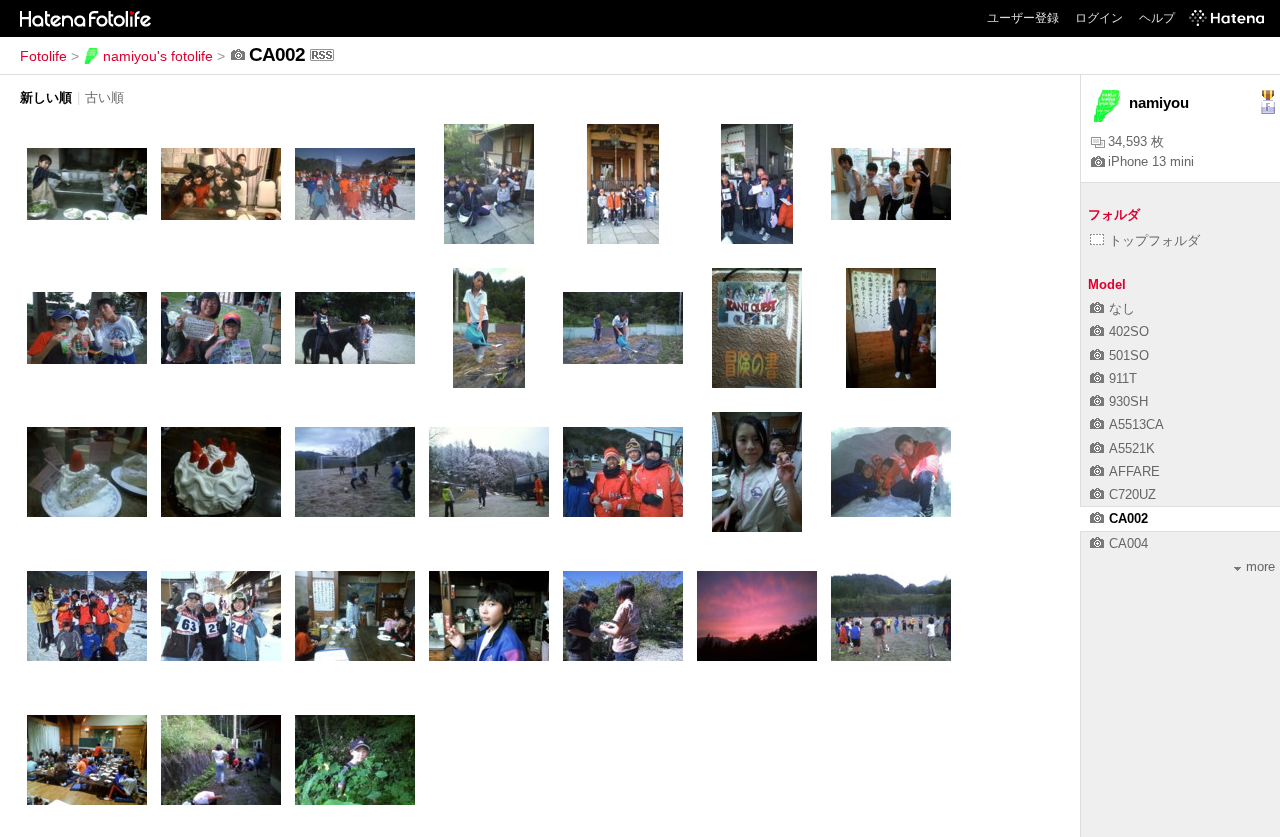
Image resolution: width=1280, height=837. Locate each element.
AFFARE (1134, 471)
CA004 (1128, 543)
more (1260, 566)
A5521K (1132, 448)
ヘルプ (1157, 18)
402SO (1129, 331)
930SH (1128, 401)
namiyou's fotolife (158, 56)
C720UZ (1132, 494)
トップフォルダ (1154, 240)
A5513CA (1136, 424)
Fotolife (43, 56)
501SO (1129, 355)
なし (1122, 308)
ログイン (1099, 18)
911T (1123, 378)
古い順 (104, 97)
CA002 (1128, 518)
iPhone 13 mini (1151, 161)
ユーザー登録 (1023, 18)
